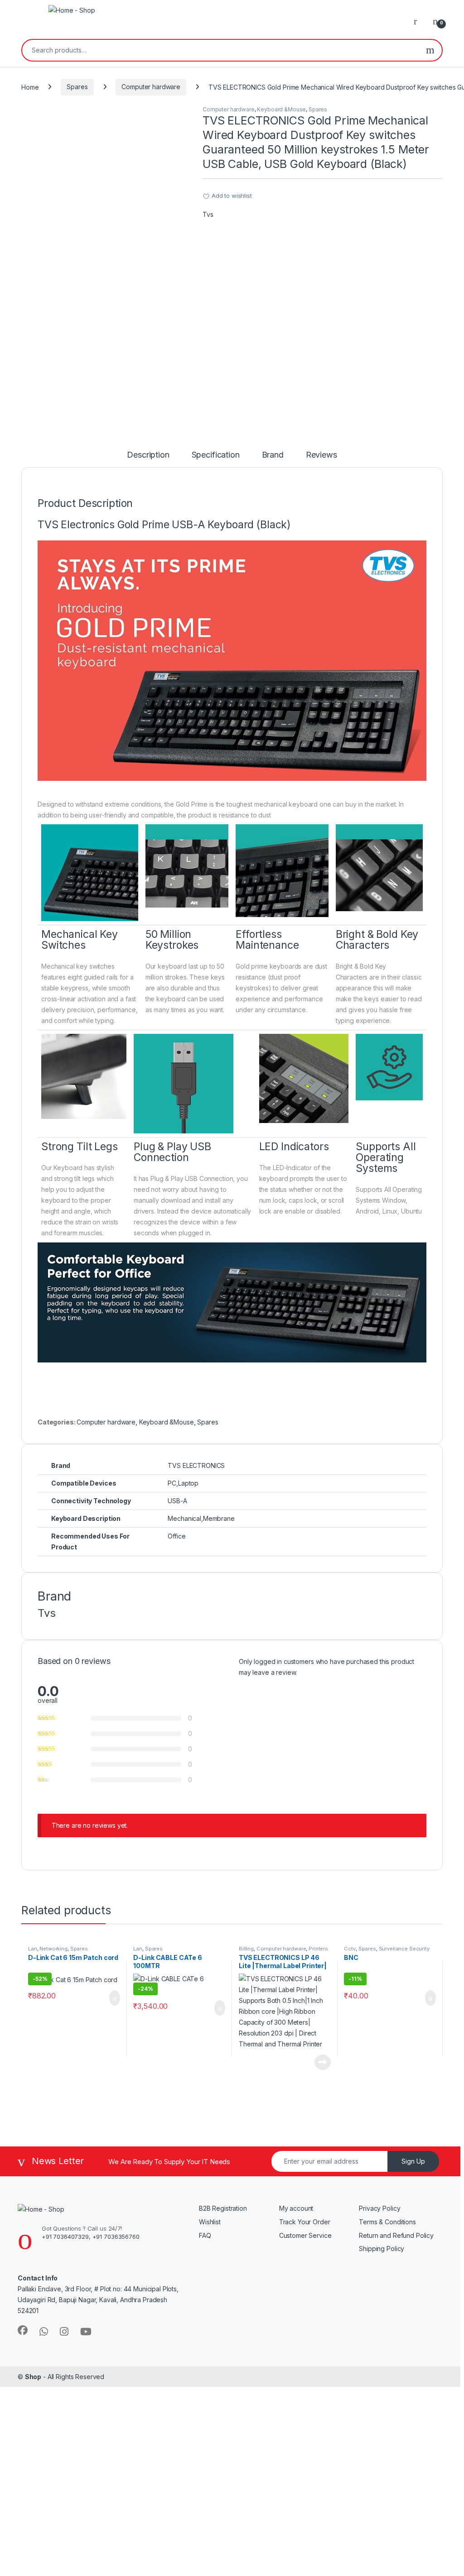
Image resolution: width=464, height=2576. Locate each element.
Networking (53, 1949)
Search (430, 50)
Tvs (208, 214)
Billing (246, 1949)
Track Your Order (305, 2222)
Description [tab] (148, 455)
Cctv (350, 1949)
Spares (77, 87)
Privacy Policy (379, 2208)
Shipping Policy (382, 2249)
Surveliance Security (404, 1949)
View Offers (45, 2486)
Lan (33, 1949)
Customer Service (305, 2235)
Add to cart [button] (114, 1998)
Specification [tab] (216, 455)
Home (30, 87)
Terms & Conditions (387, 2222)
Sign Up (413, 2161)
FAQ (205, 2235)
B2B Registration (223, 2208)
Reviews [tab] (321, 455)
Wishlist (210, 2222)
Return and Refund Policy (397, 2235)
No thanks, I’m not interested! (177, 2564)
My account (296, 2208)
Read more (323, 2062)
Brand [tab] (273, 455)
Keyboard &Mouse (281, 109)
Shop (33, 2377)
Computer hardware (151, 87)
